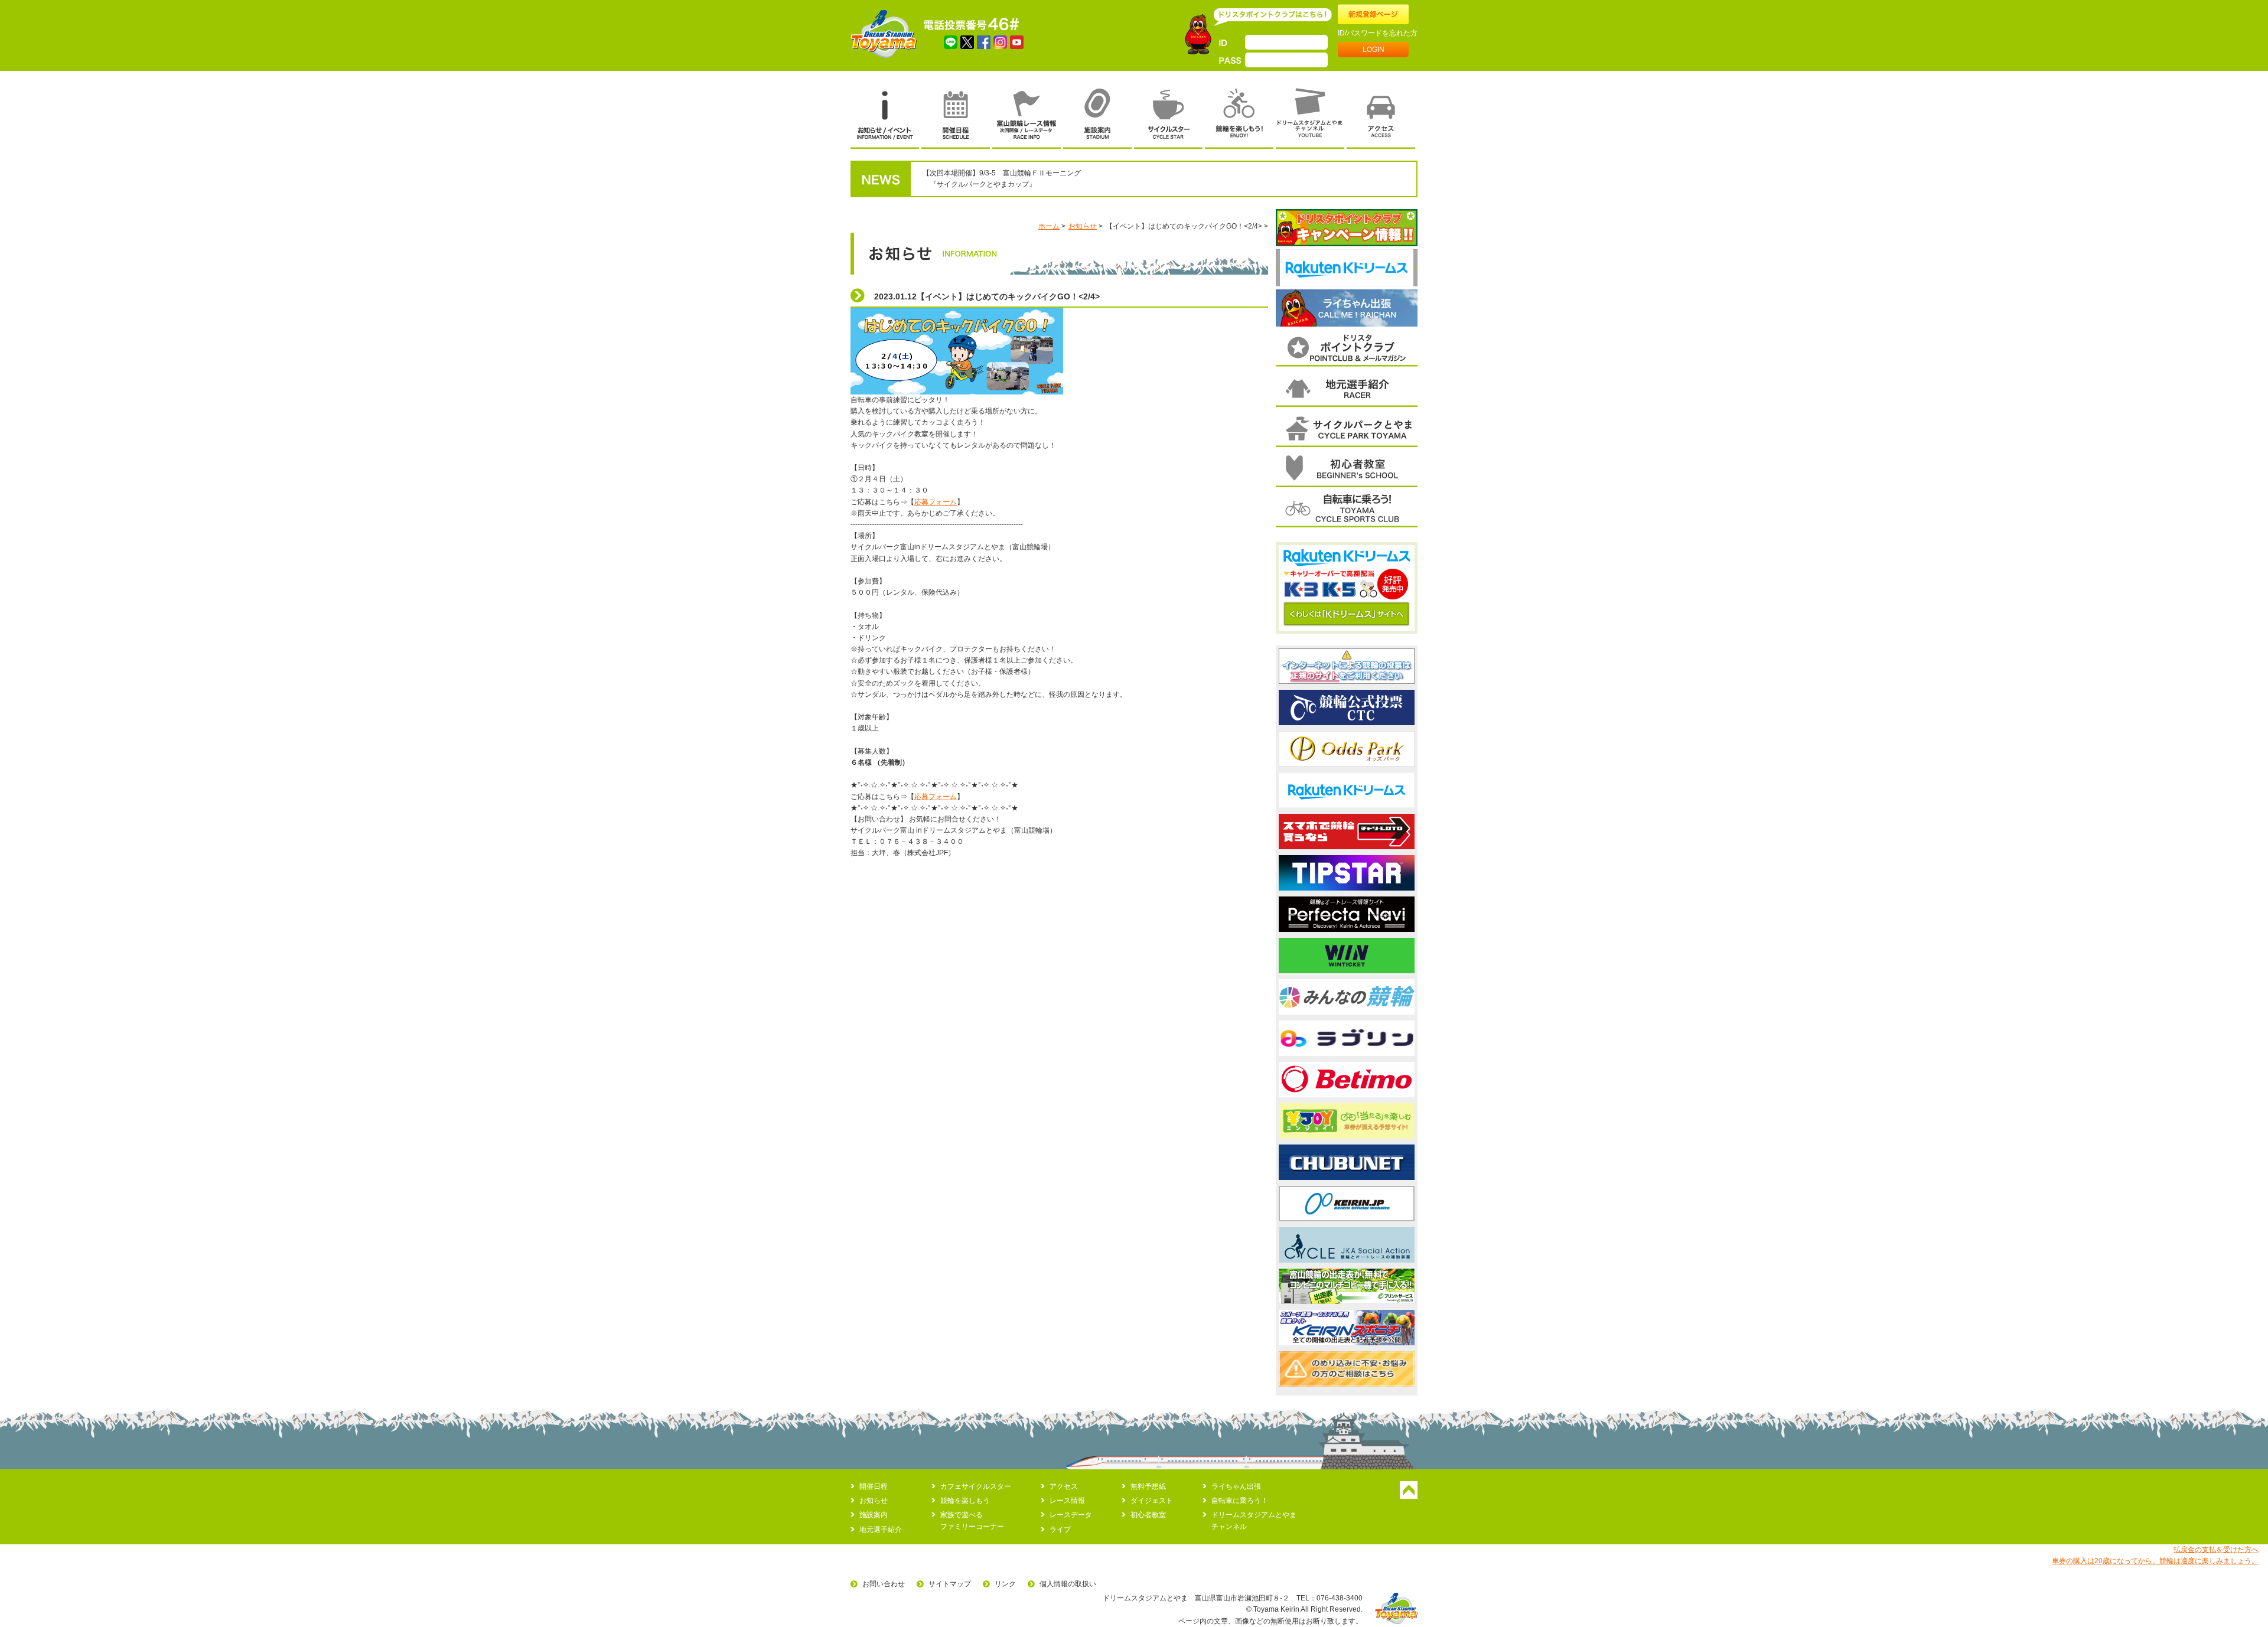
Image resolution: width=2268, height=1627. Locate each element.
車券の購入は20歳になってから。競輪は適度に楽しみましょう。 (2155, 1561)
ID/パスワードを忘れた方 (1378, 33)
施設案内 (874, 1515)
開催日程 (874, 1486)
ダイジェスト (1152, 1501)
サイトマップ (950, 1584)
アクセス (1064, 1486)
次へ (1415, 268)
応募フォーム (936, 502)
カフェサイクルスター (976, 1486)
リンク (1005, 1584)
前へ (1278, 268)
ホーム (1049, 226)
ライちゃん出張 (1236, 1486)
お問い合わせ (884, 1584)
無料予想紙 (1148, 1486)
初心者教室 (1148, 1515)
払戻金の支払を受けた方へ (2216, 1550)
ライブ (1060, 1530)
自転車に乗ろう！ (1240, 1501)
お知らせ (1083, 226)
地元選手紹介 (881, 1530)
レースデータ (1071, 1515)
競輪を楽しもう (965, 1501)
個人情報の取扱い (1068, 1584)
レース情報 (1067, 1501)
